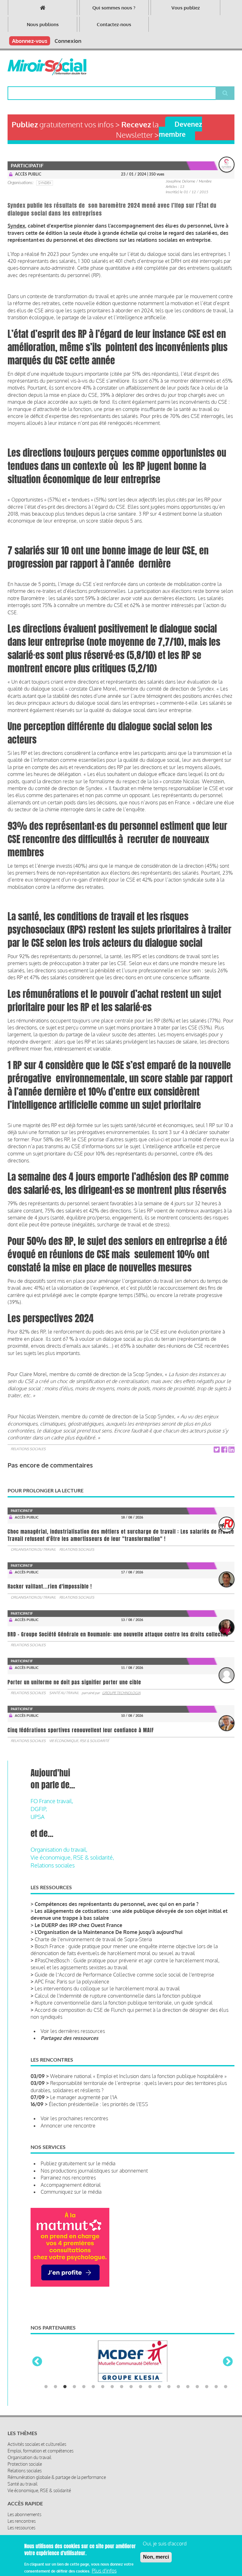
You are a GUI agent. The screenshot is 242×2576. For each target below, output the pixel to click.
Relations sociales (28, 1449)
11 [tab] (141, 2376)
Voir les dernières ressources (73, 2031)
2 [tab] (55, 2376)
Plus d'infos (104, 2571)
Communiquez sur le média (71, 2192)
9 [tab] (122, 2376)
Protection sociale (25, 2453)
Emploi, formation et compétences (40, 2440)
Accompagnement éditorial (71, 2185)
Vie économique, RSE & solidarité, (72, 1857)
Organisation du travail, (59, 1850)
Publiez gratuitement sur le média (78, 2163)
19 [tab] (216, 2376)
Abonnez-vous (30, 41)
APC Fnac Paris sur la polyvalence (72, 1982)
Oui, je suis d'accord (165, 2544)
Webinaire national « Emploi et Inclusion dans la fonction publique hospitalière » (138, 2076)
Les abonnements (24, 2503)
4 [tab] (74, 2376)
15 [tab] (178, 2376)
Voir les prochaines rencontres (74, 2118)
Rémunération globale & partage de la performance (57, 2466)
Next (228, 2356)
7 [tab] (103, 2376)
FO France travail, (52, 1801)
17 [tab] (197, 2376)
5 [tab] (84, 2376)
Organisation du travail (33, 1549)
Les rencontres (22, 2510)
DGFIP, (39, 1809)
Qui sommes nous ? (114, 8)
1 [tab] (46, 2376)
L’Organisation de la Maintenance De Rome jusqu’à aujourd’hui (109, 1932)
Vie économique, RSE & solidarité (79, 1741)
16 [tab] (188, 2376)
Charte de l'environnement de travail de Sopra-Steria (93, 1939)
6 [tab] (93, 2376)
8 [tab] (112, 2376)
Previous (37, 2356)
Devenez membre (180, 129)
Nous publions (43, 24)
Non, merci (156, 2557)
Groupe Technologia (121, 1693)
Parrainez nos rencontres (68, 2178)
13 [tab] (159, 2376)
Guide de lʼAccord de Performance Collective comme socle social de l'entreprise (124, 1975)
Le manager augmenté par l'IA (84, 2097)
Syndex (45, 183)
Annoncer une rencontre (68, 2126)
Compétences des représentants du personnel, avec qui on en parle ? (117, 1904)
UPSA (37, 1817)
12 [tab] (150, 2376)
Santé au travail (64, 1693)
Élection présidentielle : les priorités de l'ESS (98, 2104)
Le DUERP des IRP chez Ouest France (78, 1925)
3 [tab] (65, 2376)
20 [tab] (226, 2376)
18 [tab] (207, 2376)
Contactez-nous (114, 24)
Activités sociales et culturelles (37, 2433)
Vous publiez (186, 8)
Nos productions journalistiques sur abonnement (94, 2171)
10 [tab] (131, 2376)
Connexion (68, 41)
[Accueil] (47, 67)
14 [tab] (169, 2376)
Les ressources (21, 2517)
